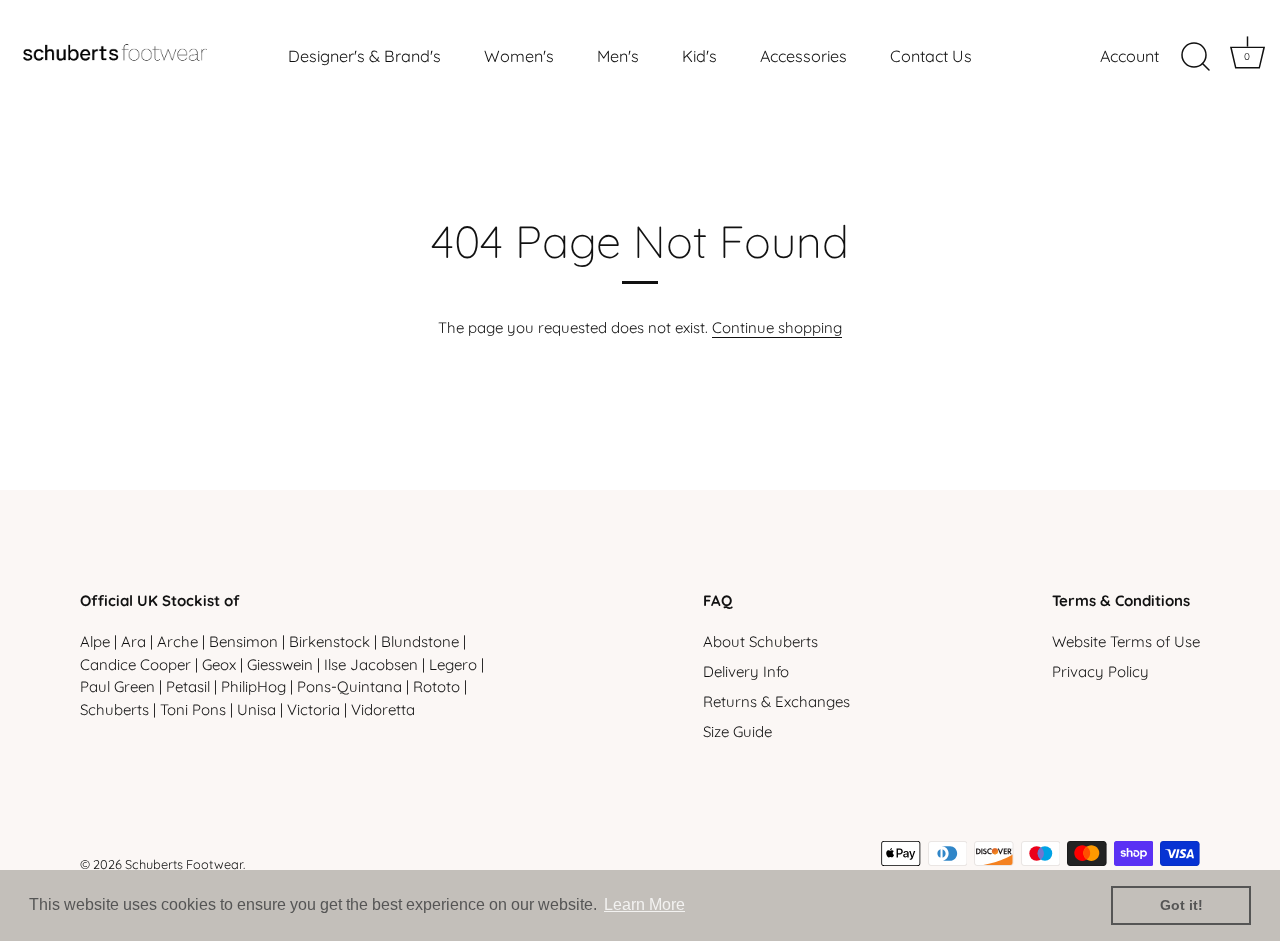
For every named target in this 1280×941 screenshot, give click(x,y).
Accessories (803, 56)
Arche (177, 641)
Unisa (256, 709)
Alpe (95, 641)
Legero (453, 664)
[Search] (1195, 57)
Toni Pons (193, 709)
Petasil (188, 686)
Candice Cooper (135, 664)
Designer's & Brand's (364, 56)
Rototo (436, 686)
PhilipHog (253, 686)
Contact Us (931, 56)
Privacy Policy (1100, 671)
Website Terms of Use (1126, 641)
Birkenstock (329, 641)
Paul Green (117, 686)
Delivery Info (746, 671)
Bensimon (243, 641)
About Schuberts (760, 641)
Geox (219, 664)
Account (1129, 56)
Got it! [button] (1181, 905)
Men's (618, 56)
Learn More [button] (644, 904)
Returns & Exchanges (776, 701)
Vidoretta (383, 709)
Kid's (699, 56)
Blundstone (420, 641)
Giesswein (280, 664)
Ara (133, 641)
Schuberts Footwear (184, 864)
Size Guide (737, 731)
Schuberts (114, 709)
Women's (519, 56)
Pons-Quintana (349, 686)
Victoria (313, 709)
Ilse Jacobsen (371, 664)
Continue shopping (777, 327)
